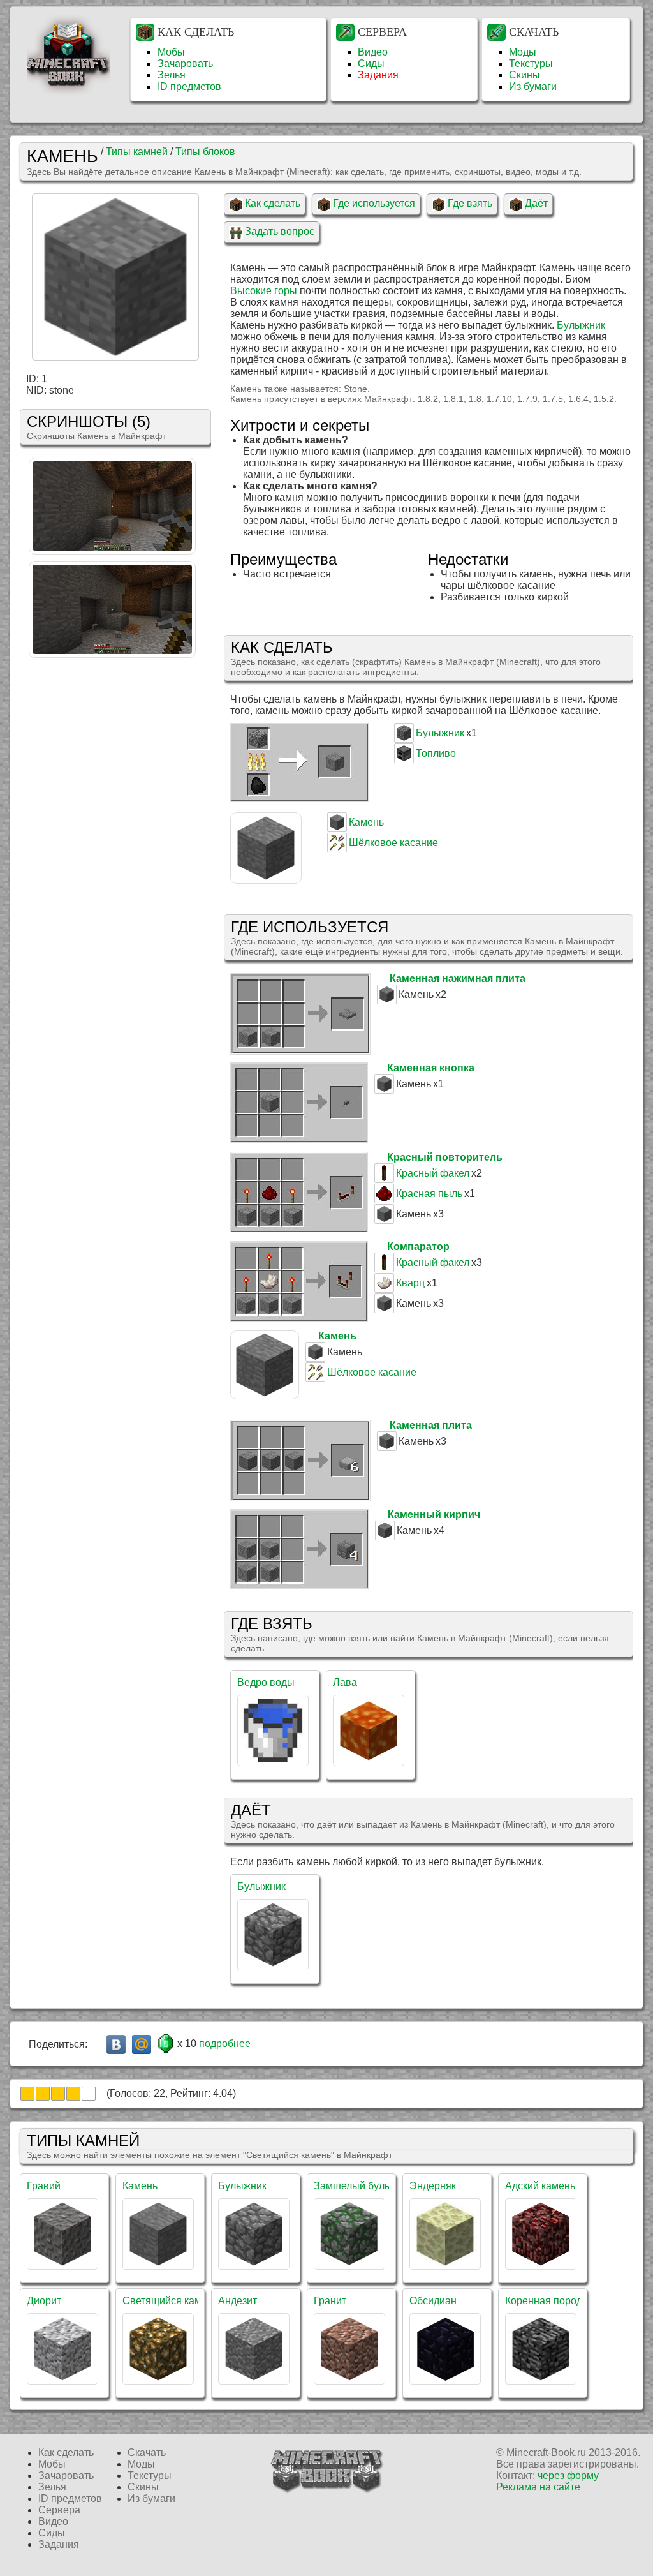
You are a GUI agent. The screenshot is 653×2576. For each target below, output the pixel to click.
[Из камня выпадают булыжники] (112, 654)
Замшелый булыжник (364, 2186)
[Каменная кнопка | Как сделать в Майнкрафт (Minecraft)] (299, 1139)
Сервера (382, 32)
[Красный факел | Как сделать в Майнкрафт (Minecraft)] (384, 1180)
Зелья (172, 75)
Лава (345, 1682)
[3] (58, 2094)
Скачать (534, 32)
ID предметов (189, 86)
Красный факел (433, 1173)
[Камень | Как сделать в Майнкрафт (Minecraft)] (337, 829)
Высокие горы (264, 291)
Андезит (238, 2301)
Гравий (44, 2186)
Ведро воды (266, 1682)
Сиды (371, 63)
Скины (525, 75)
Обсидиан (433, 2301)
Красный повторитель (445, 1157)
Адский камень (540, 2186)
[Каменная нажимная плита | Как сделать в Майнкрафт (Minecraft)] (300, 1051)
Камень (366, 822)
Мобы (171, 52)
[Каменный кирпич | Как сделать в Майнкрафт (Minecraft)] (299, 1585)
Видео (373, 52)
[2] (43, 2094)
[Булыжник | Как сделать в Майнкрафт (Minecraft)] (404, 739)
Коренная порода (547, 2301)
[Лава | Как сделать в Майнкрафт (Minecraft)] (369, 1762)
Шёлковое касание (393, 843)
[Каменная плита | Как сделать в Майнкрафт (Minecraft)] (300, 1498)
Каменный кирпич (434, 1515)
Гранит (330, 2301)
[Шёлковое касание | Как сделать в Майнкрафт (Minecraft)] (337, 849)
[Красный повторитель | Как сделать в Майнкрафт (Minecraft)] (299, 1229)
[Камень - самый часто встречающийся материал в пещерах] (112, 551)
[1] (27, 2094)
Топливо (436, 753)
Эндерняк (433, 2186)
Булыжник (581, 325)
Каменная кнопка (431, 1068)
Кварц (410, 1283)
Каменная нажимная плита (458, 979)
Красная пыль (429, 1194)
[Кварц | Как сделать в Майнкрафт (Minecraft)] (384, 1289)
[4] (73, 2094)
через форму (568, 2475)
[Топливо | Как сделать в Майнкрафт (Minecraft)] (404, 760)
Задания (378, 75)
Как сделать (196, 32)
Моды (523, 52)
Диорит (44, 2301)
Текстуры (531, 63)
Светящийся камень (170, 2301)
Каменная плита (431, 1425)
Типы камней (137, 152)
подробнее (225, 2044)
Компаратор (418, 1247)
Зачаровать (185, 63)
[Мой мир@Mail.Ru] (142, 2044)
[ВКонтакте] (116, 2044)
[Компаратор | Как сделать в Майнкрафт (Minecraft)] (299, 1318)
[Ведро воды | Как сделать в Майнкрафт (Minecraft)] (273, 1762)
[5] (89, 2094)
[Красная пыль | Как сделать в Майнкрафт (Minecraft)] (384, 1200)
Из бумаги (533, 86)
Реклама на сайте (538, 2487)
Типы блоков (205, 152)
